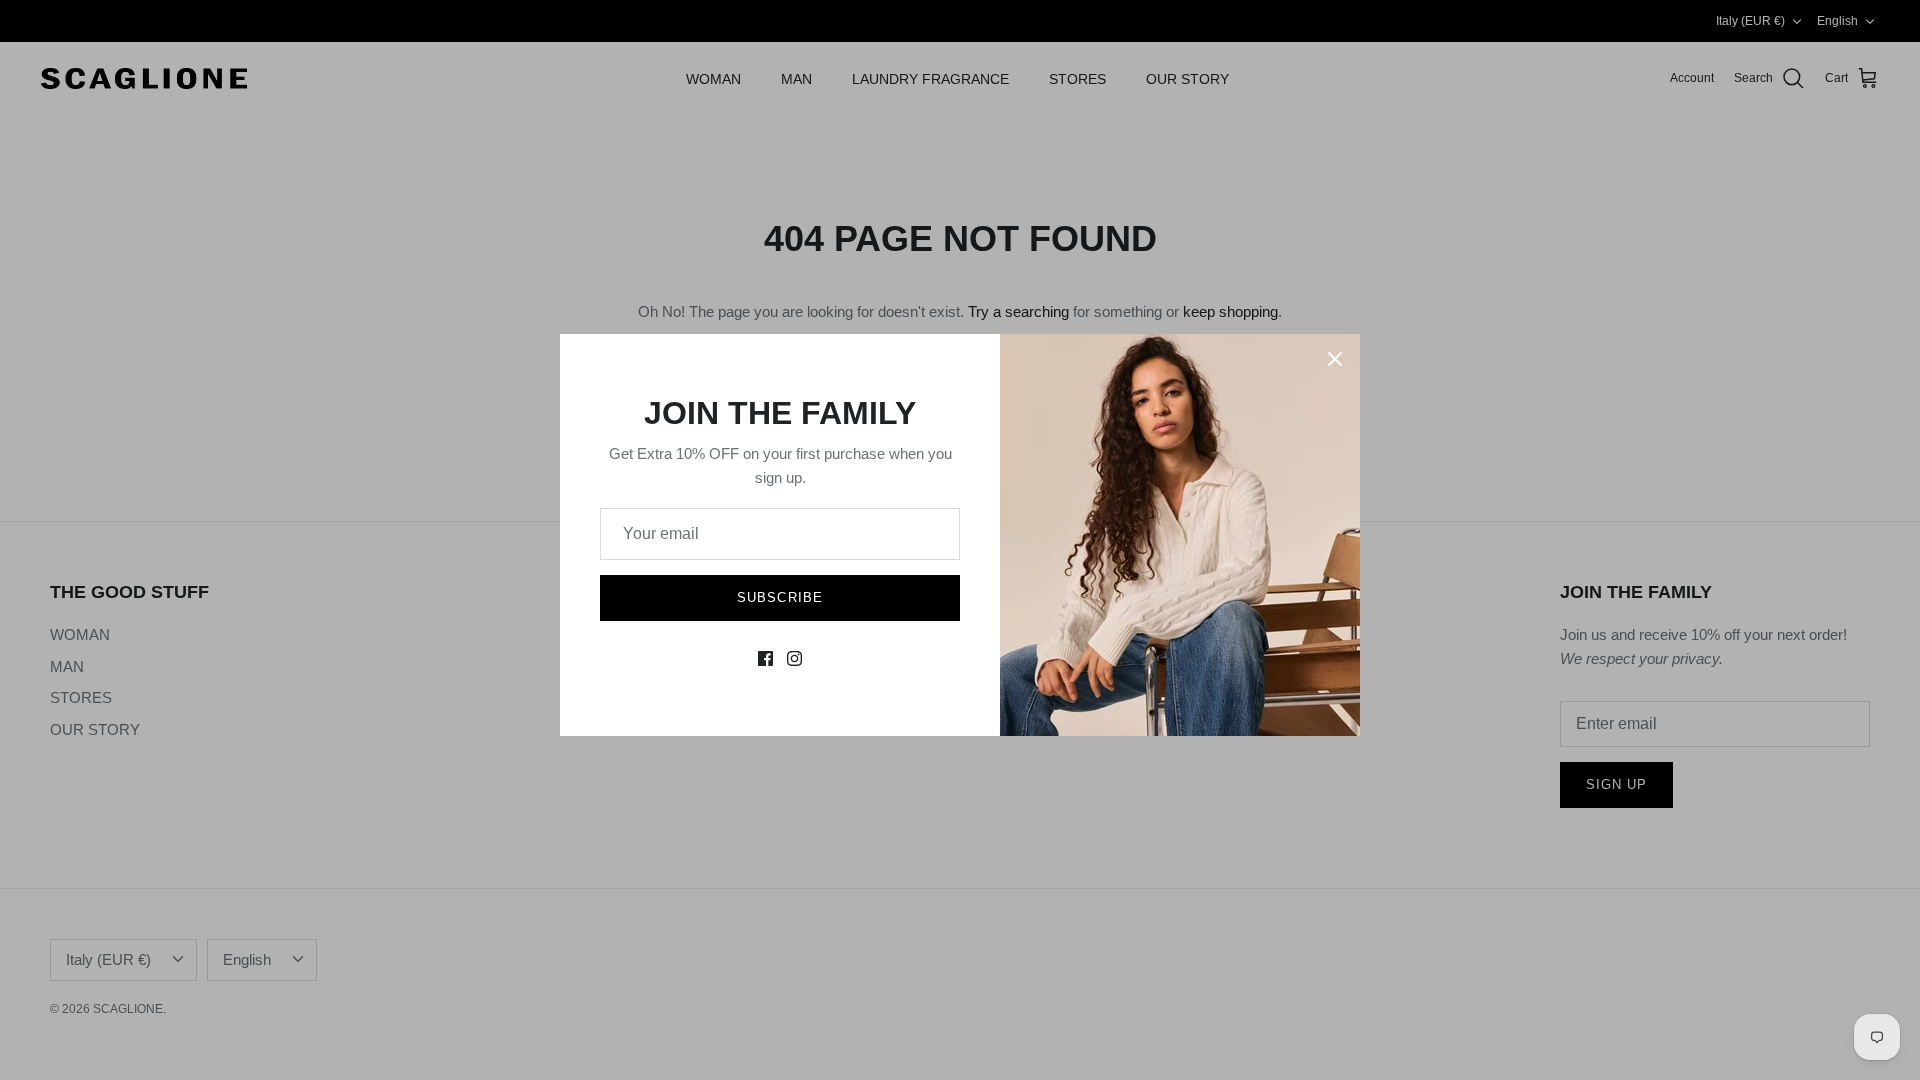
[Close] (1335, 359)
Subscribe (779, 597)
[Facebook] (765, 658)
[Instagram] (794, 658)
